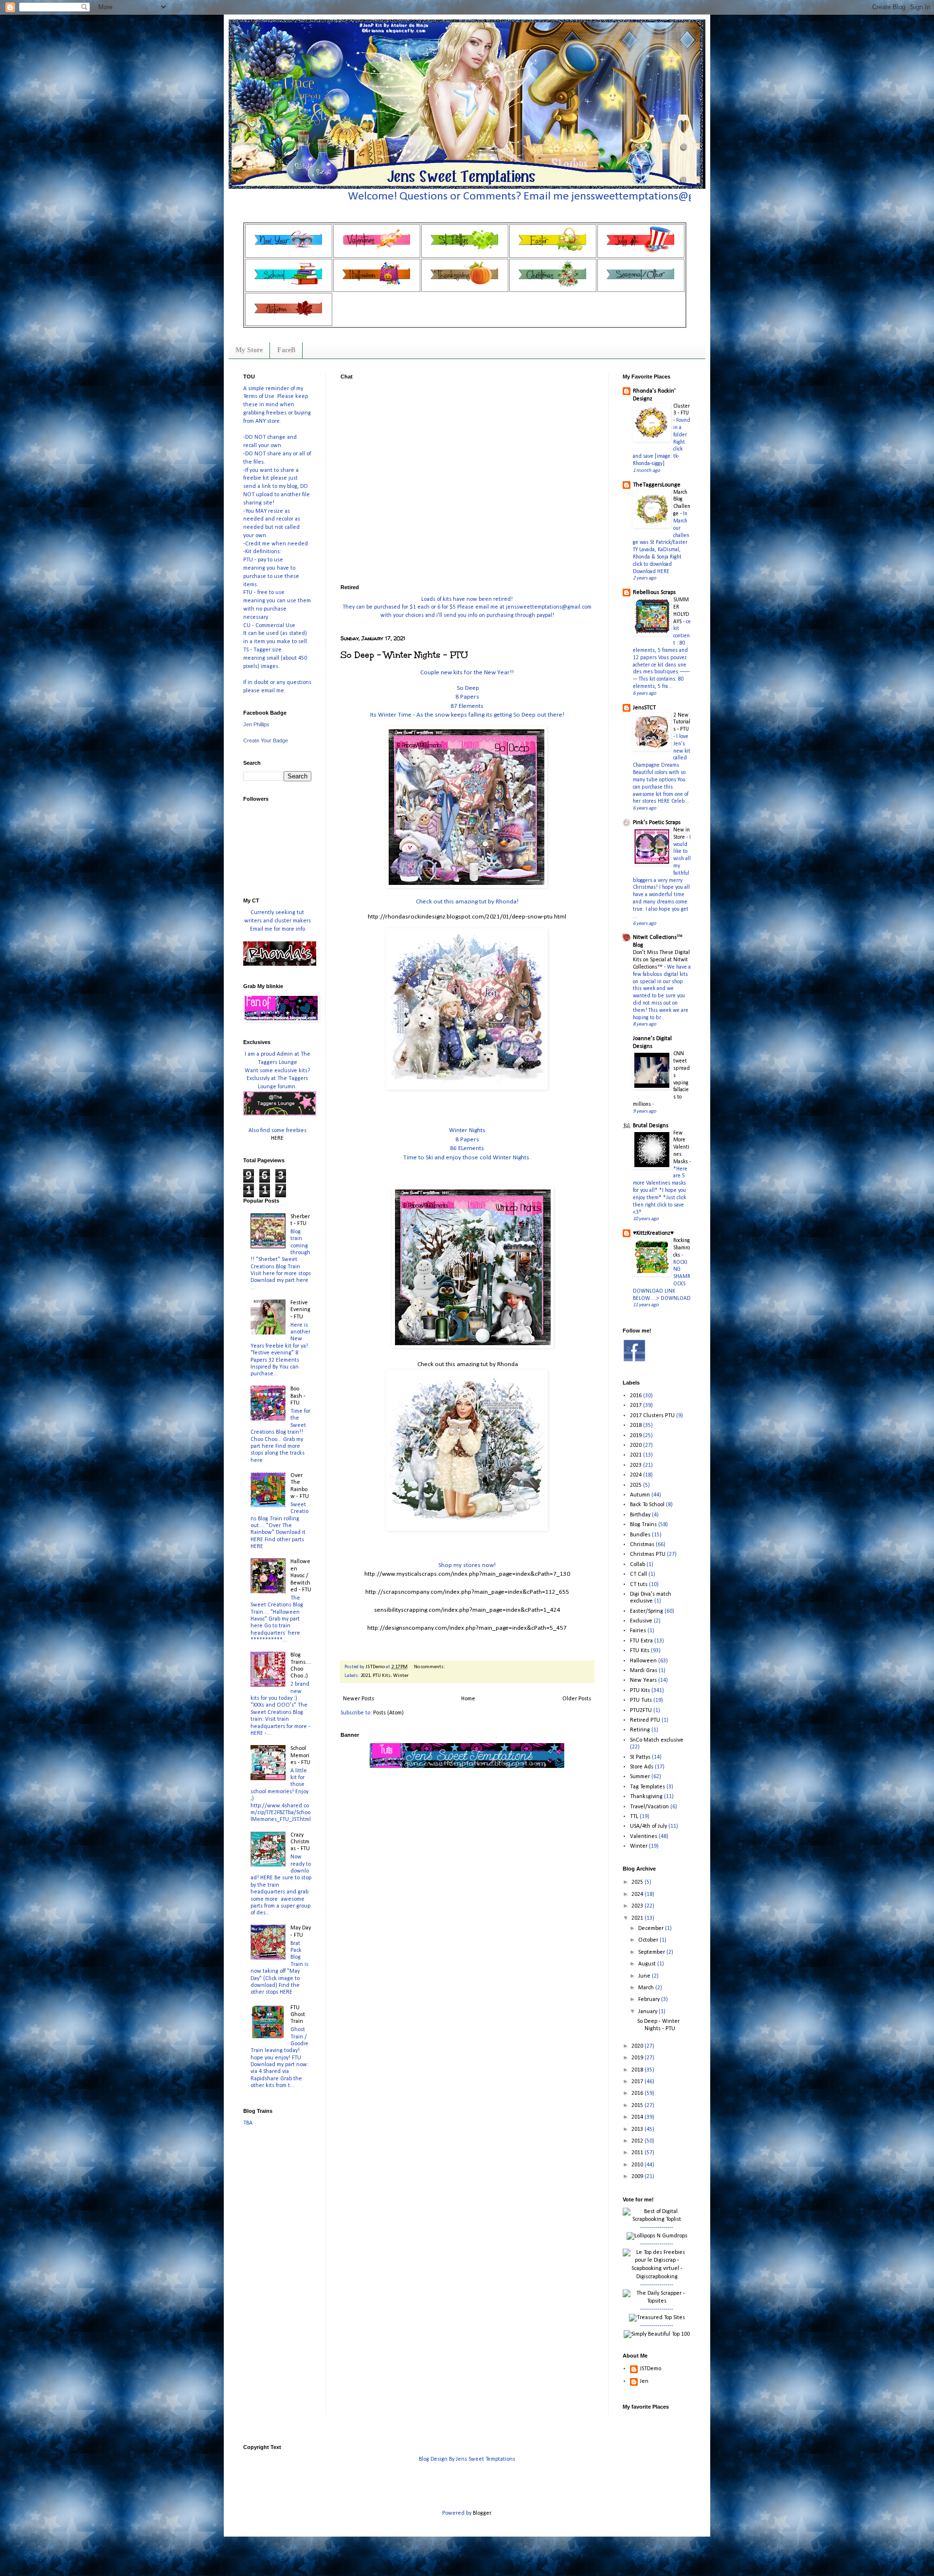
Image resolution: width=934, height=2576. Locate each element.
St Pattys (640, 1757)
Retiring (640, 1730)
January (648, 2012)
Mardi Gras (644, 1671)
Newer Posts (359, 1699)
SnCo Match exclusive (657, 1740)
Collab (638, 1565)
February (650, 2000)
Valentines (644, 1837)
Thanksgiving (646, 1797)
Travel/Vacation (649, 1807)
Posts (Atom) (388, 1713)
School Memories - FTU (300, 1756)
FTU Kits (640, 1651)
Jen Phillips (256, 724)
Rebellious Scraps (654, 593)
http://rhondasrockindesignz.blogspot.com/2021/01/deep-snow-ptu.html (467, 917)
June (645, 1976)
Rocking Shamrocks (682, 1248)
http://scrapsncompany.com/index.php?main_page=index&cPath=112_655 (467, 1592)
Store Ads (642, 1767)
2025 (636, 1485)
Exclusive (641, 1621)
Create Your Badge (266, 740)
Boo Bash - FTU (298, 1396)
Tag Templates (647, 1787)
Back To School (647, 1505)
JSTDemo (650, 2369)
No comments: (430, 1667)
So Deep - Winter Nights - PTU (404, 655)
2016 (636, 1396)
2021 (365, 1676)
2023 (636, 1465)
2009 (638, 2177)
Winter (401, 1676)
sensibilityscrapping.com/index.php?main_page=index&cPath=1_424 (467, 1610)
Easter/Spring (647, 1611)
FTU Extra (641, 1641)
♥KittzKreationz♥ (653, 1233)
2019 (636, 1436)
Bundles (640, 1535)
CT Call (638, 1574)
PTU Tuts (641, 1700)
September (652, 1952)
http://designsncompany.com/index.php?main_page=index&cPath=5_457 (467, 1628)
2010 (638, 2165)
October (649, 1940)
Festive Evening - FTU (300, 1310)
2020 (636, 1445)
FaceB (286, 350)
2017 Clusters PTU (652, 1416)
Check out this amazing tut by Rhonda (467, 1364)
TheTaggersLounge (657, 485)
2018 (636, 1425)
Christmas (642, 1545)
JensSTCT (644, 708)
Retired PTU (645, 1720)
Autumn (640, 1495)
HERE (277, 1138)
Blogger (482, 2513)
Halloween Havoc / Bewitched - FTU (301, 1576)
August (648, 1964)
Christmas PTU (648, 1554)
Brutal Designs (651, 1126)
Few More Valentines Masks (681, 1147)
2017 (636, 1405)
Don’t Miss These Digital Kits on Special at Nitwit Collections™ (661, 960)
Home (468, 1699)
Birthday (640, 1515)
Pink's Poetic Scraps (657, 823)
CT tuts (639, 1585)
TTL (634, 1817)
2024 (636, 1475)
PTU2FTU (641, 1711)
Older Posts (577, 1699)
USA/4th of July (648, 1826)
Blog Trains (643, 1525)
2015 (638, 2106)
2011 (638, 2153)
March (647, 1988)
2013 (638, 2129)
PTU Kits (382, 1676)
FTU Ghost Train (298, 2015)
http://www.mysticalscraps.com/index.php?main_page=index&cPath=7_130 (467, 1574)
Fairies (638, 1631)
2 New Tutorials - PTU (682, 722)
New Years (643, 1680)
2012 (638, 2141)
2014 (638, 2117)
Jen (644, 2381)
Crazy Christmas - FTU (300, 1842)
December (652, 1928)
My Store (249, 350)
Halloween (643, 1661)
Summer (640, 1777)
